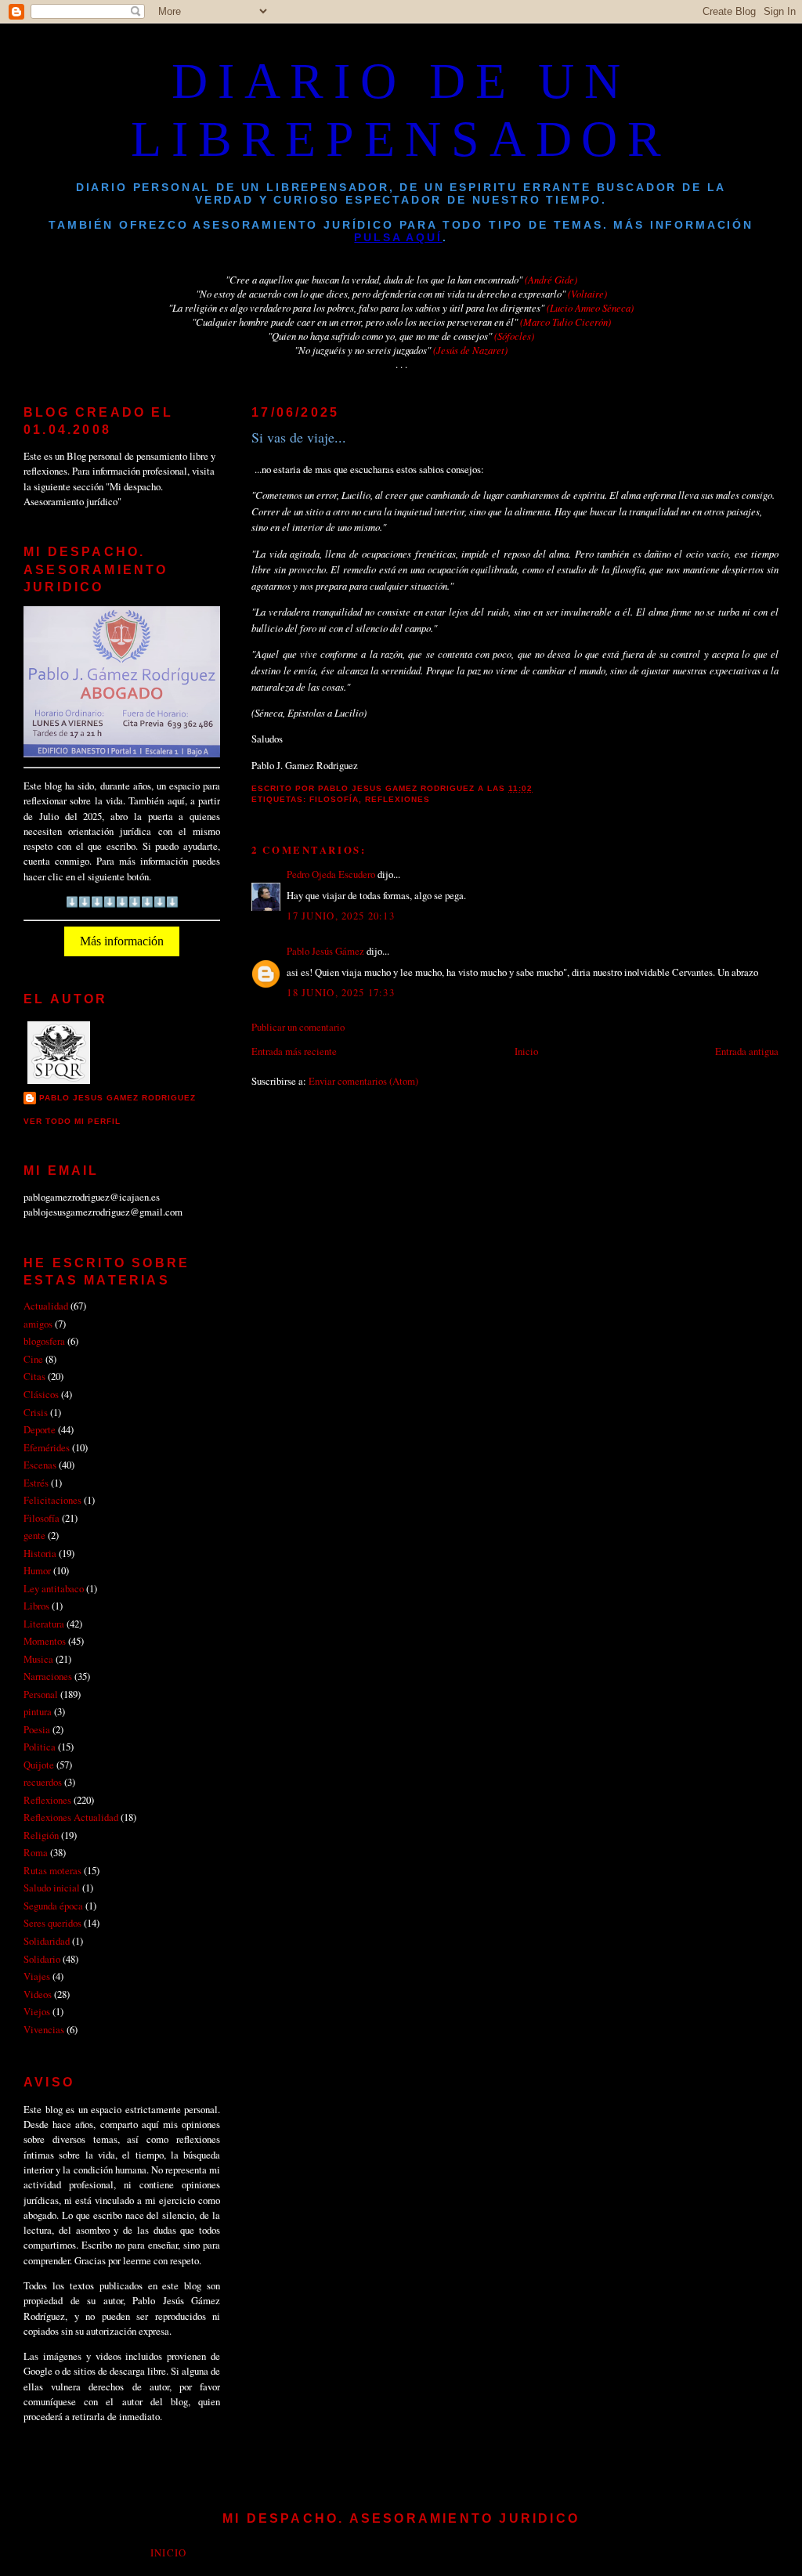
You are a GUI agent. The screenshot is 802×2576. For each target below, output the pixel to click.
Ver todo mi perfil (72, 1121)
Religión (41, 1835)
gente (34, 1535)
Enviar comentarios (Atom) (363, 1081)
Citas (34, 1376)
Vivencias (44, 2029)
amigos (38, 1324)
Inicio (526, 1051)
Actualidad (46, 1306)
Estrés (36, 1483)
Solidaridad (47, 1941)
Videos (38, 1994)
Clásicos (41, 1394)
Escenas (40, 1465)
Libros (36, 1606)
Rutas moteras (52, 1870)
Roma (36, 1852)
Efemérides (47, 1447)
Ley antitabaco (54, 1588)
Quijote (39, 1765)
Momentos (45, 1641)
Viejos (37, 2011)
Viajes (37, 1976)
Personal (41, 1694)
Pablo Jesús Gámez (325, 951)
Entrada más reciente (294, 1051)
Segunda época (53, 1906)
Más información (122, 941)
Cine (33, 1359)
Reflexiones (397, 799)
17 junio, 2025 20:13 (341, 916)
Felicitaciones (52, 1500)
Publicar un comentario (298, 1027)
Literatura (44, 1624)
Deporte (40, 1429)
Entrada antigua (747, 1051)
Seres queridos (52, 1923)
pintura (38, 1711)
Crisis (36, 1412)
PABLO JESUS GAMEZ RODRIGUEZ (117, 1098)
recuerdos (43, 1782)
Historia (40, 1553)
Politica (40, 1747)
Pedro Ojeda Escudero (331, 874)
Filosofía (334, 799)
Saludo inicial (52, 1888)
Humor (37, 1570)
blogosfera (44, 1341)
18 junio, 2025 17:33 (341, 992)
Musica (38, 1659)
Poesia (37, 1729)
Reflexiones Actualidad (71, 1817)
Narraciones (48, 1676)
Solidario (42, 1959)
